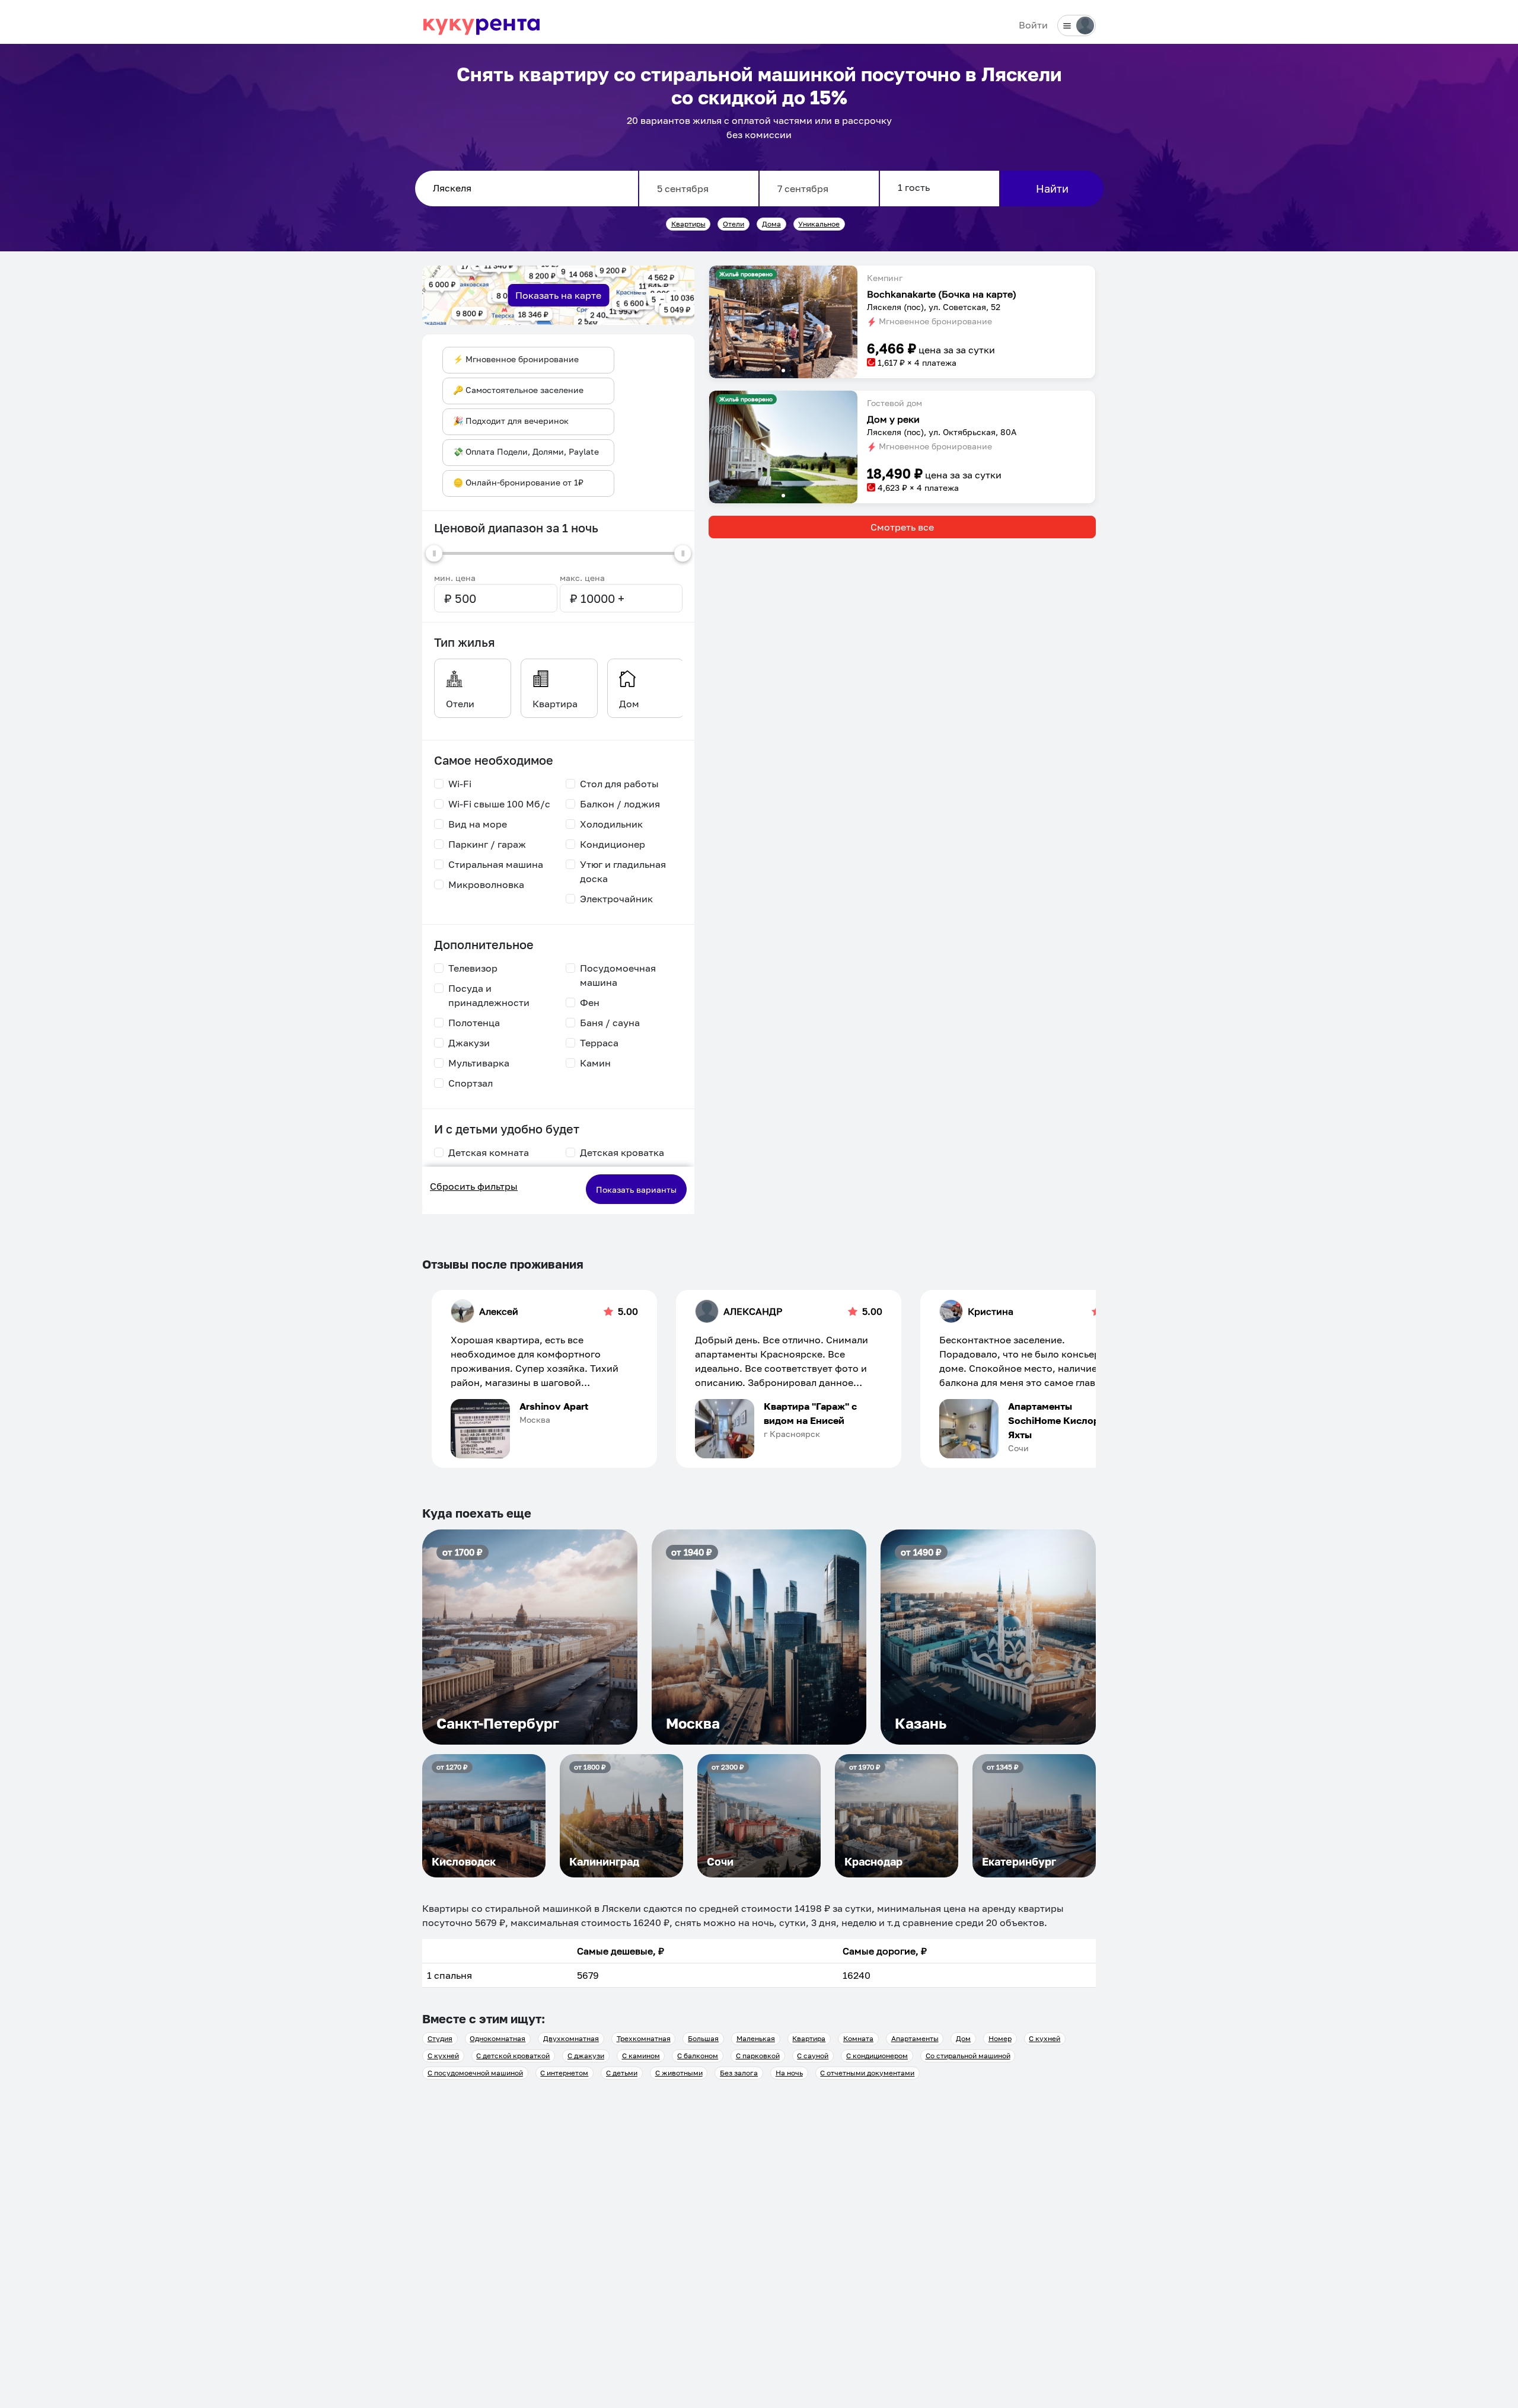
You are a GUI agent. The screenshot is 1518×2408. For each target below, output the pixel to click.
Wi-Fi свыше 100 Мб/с (499, 804)
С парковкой (758, 2056)
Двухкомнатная (571, 2038)
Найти (1052, 189)
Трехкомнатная (644, 2038)
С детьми (622, 2073)
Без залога (739, 2073)
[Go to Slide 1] (783, 371)
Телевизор (473, 968)
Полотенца (474, 1023)
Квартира (809, 2038)
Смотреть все (902, 527)
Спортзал (471, 1083)
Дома (771, 224)
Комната (858, 2038)
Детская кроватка (622, 1152)
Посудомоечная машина (618, 975)
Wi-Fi (460, 784)
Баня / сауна (610, 1023)
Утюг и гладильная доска (623, 871)
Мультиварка (479, 1063)
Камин (595, 1063)
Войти (1033, 25)
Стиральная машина (496, 864)
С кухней (1045, 2038)
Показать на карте (558, 295)
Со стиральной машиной (968, 2056)
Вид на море (478, 824)
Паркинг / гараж (487, 844)
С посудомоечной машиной (475, 2073)
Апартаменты (915, 2038)
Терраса (599, 1043)
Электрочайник (616, 899)
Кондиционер (613, 844)
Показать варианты (636, 1189)
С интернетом (564, 2073)
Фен (590, 1002)
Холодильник (611, 824)
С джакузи (586, 2056)
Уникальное (819, 224)
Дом (963, 2038)
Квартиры (688, 224)
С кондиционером (877, 2056)
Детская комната (489, 1152)
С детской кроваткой (513, 2056)
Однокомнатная (498, 2038)
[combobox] (527, 189)
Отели (734, 224)
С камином (641, 2056)
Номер (1000, 2038)
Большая (703, 2038)
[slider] (434, 553)
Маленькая (756, 2038)
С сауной (813, 2056)
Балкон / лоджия (620, 804)
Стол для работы (619, 784)
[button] (783, 322)
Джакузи (469, 1043)
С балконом (698, 2056)
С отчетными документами (867, 2073)
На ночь (789, 2073)
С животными (679, 2073)
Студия (440, 2038)
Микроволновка (486, 884)
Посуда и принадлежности (489, 995)
